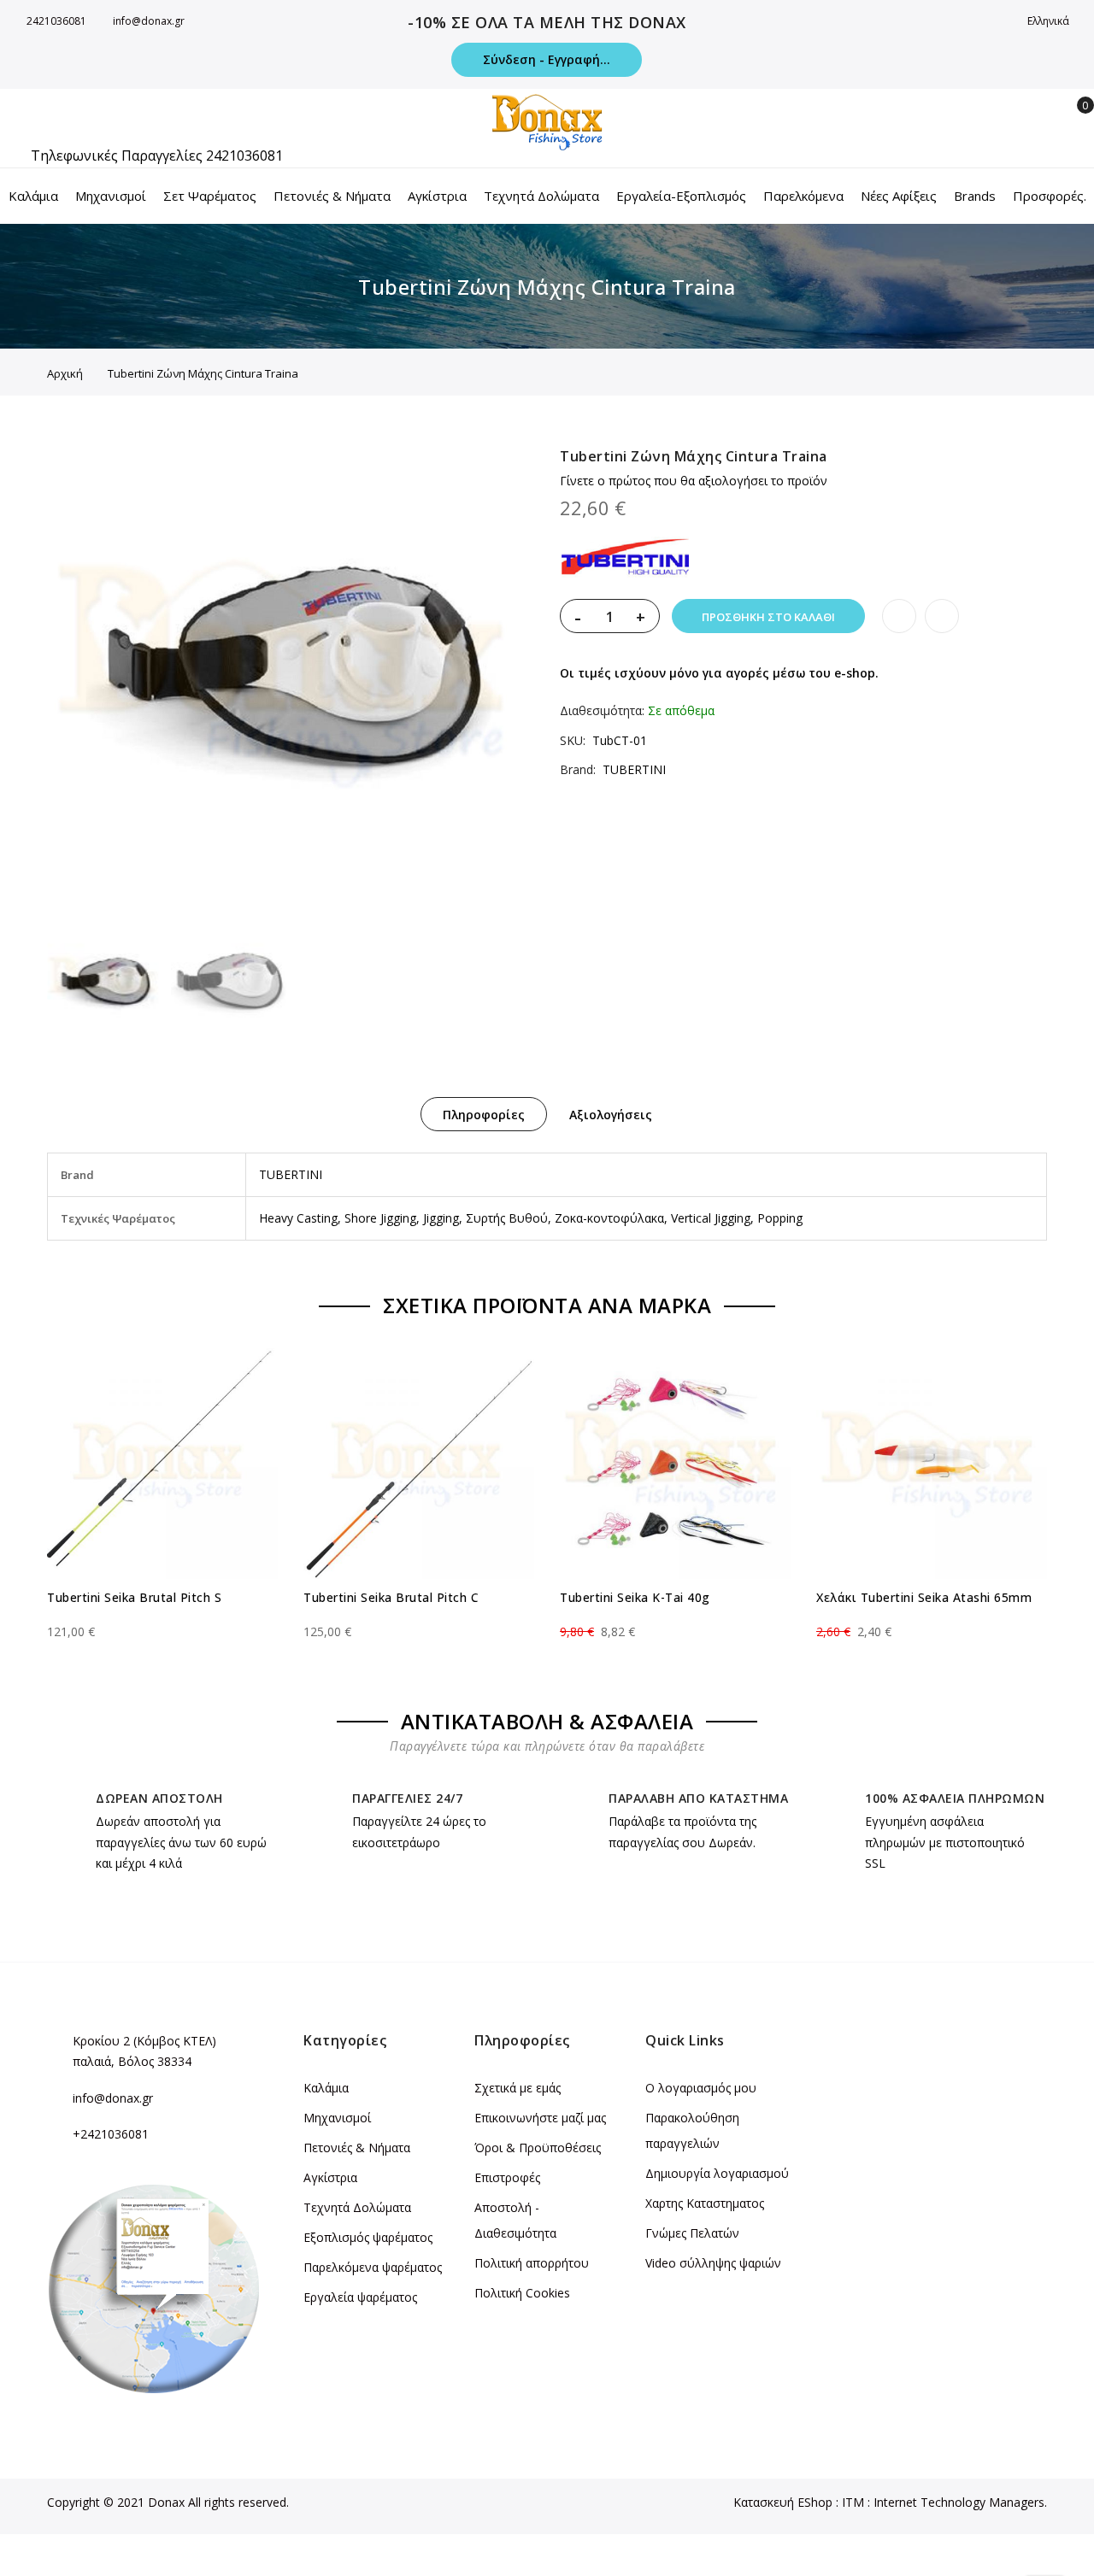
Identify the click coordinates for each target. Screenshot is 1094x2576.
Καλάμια (326, 2088)
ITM (853, 2502)
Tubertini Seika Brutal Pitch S (134, 1597)
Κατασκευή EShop (783, 2502)
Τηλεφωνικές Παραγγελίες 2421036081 (157, 155)
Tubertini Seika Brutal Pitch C (391, 1597)
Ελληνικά (1050, 21)
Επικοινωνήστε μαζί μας (540, 2118)
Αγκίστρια (330, 2177)
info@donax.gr (149, 21)
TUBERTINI (634, 769)
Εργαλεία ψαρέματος (360, 2297)
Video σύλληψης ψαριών (713, 2263)
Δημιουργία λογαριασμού (717, 2173)
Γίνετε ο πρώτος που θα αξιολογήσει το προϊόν (694, 481)
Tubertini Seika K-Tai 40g (635, 1597)
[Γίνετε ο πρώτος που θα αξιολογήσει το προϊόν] (162, 1617)
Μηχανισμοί (337, 2118)
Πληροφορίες (484, 1115)
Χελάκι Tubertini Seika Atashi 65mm (924, 1597)
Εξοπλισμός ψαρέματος (368, 2237)
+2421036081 (111, 2134)
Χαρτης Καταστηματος (705, 2203)
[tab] (484, 1114)
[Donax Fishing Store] (547, 122)
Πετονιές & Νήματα (357, 2148)
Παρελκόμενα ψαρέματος (373, 2267)
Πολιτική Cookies (522, 2293)
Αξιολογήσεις (611, 1115)
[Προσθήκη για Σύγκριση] (942, 616)
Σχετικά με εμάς (518, 2088)
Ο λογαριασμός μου (701, 2088)
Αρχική (65, 373)
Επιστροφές (507, 2177)
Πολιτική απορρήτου (532, 2263)
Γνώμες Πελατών (692, 2233)
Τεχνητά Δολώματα (357, 2207)
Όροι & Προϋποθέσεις (538, 2148)
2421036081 (56, 21)
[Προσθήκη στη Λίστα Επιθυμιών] (899, 616)
